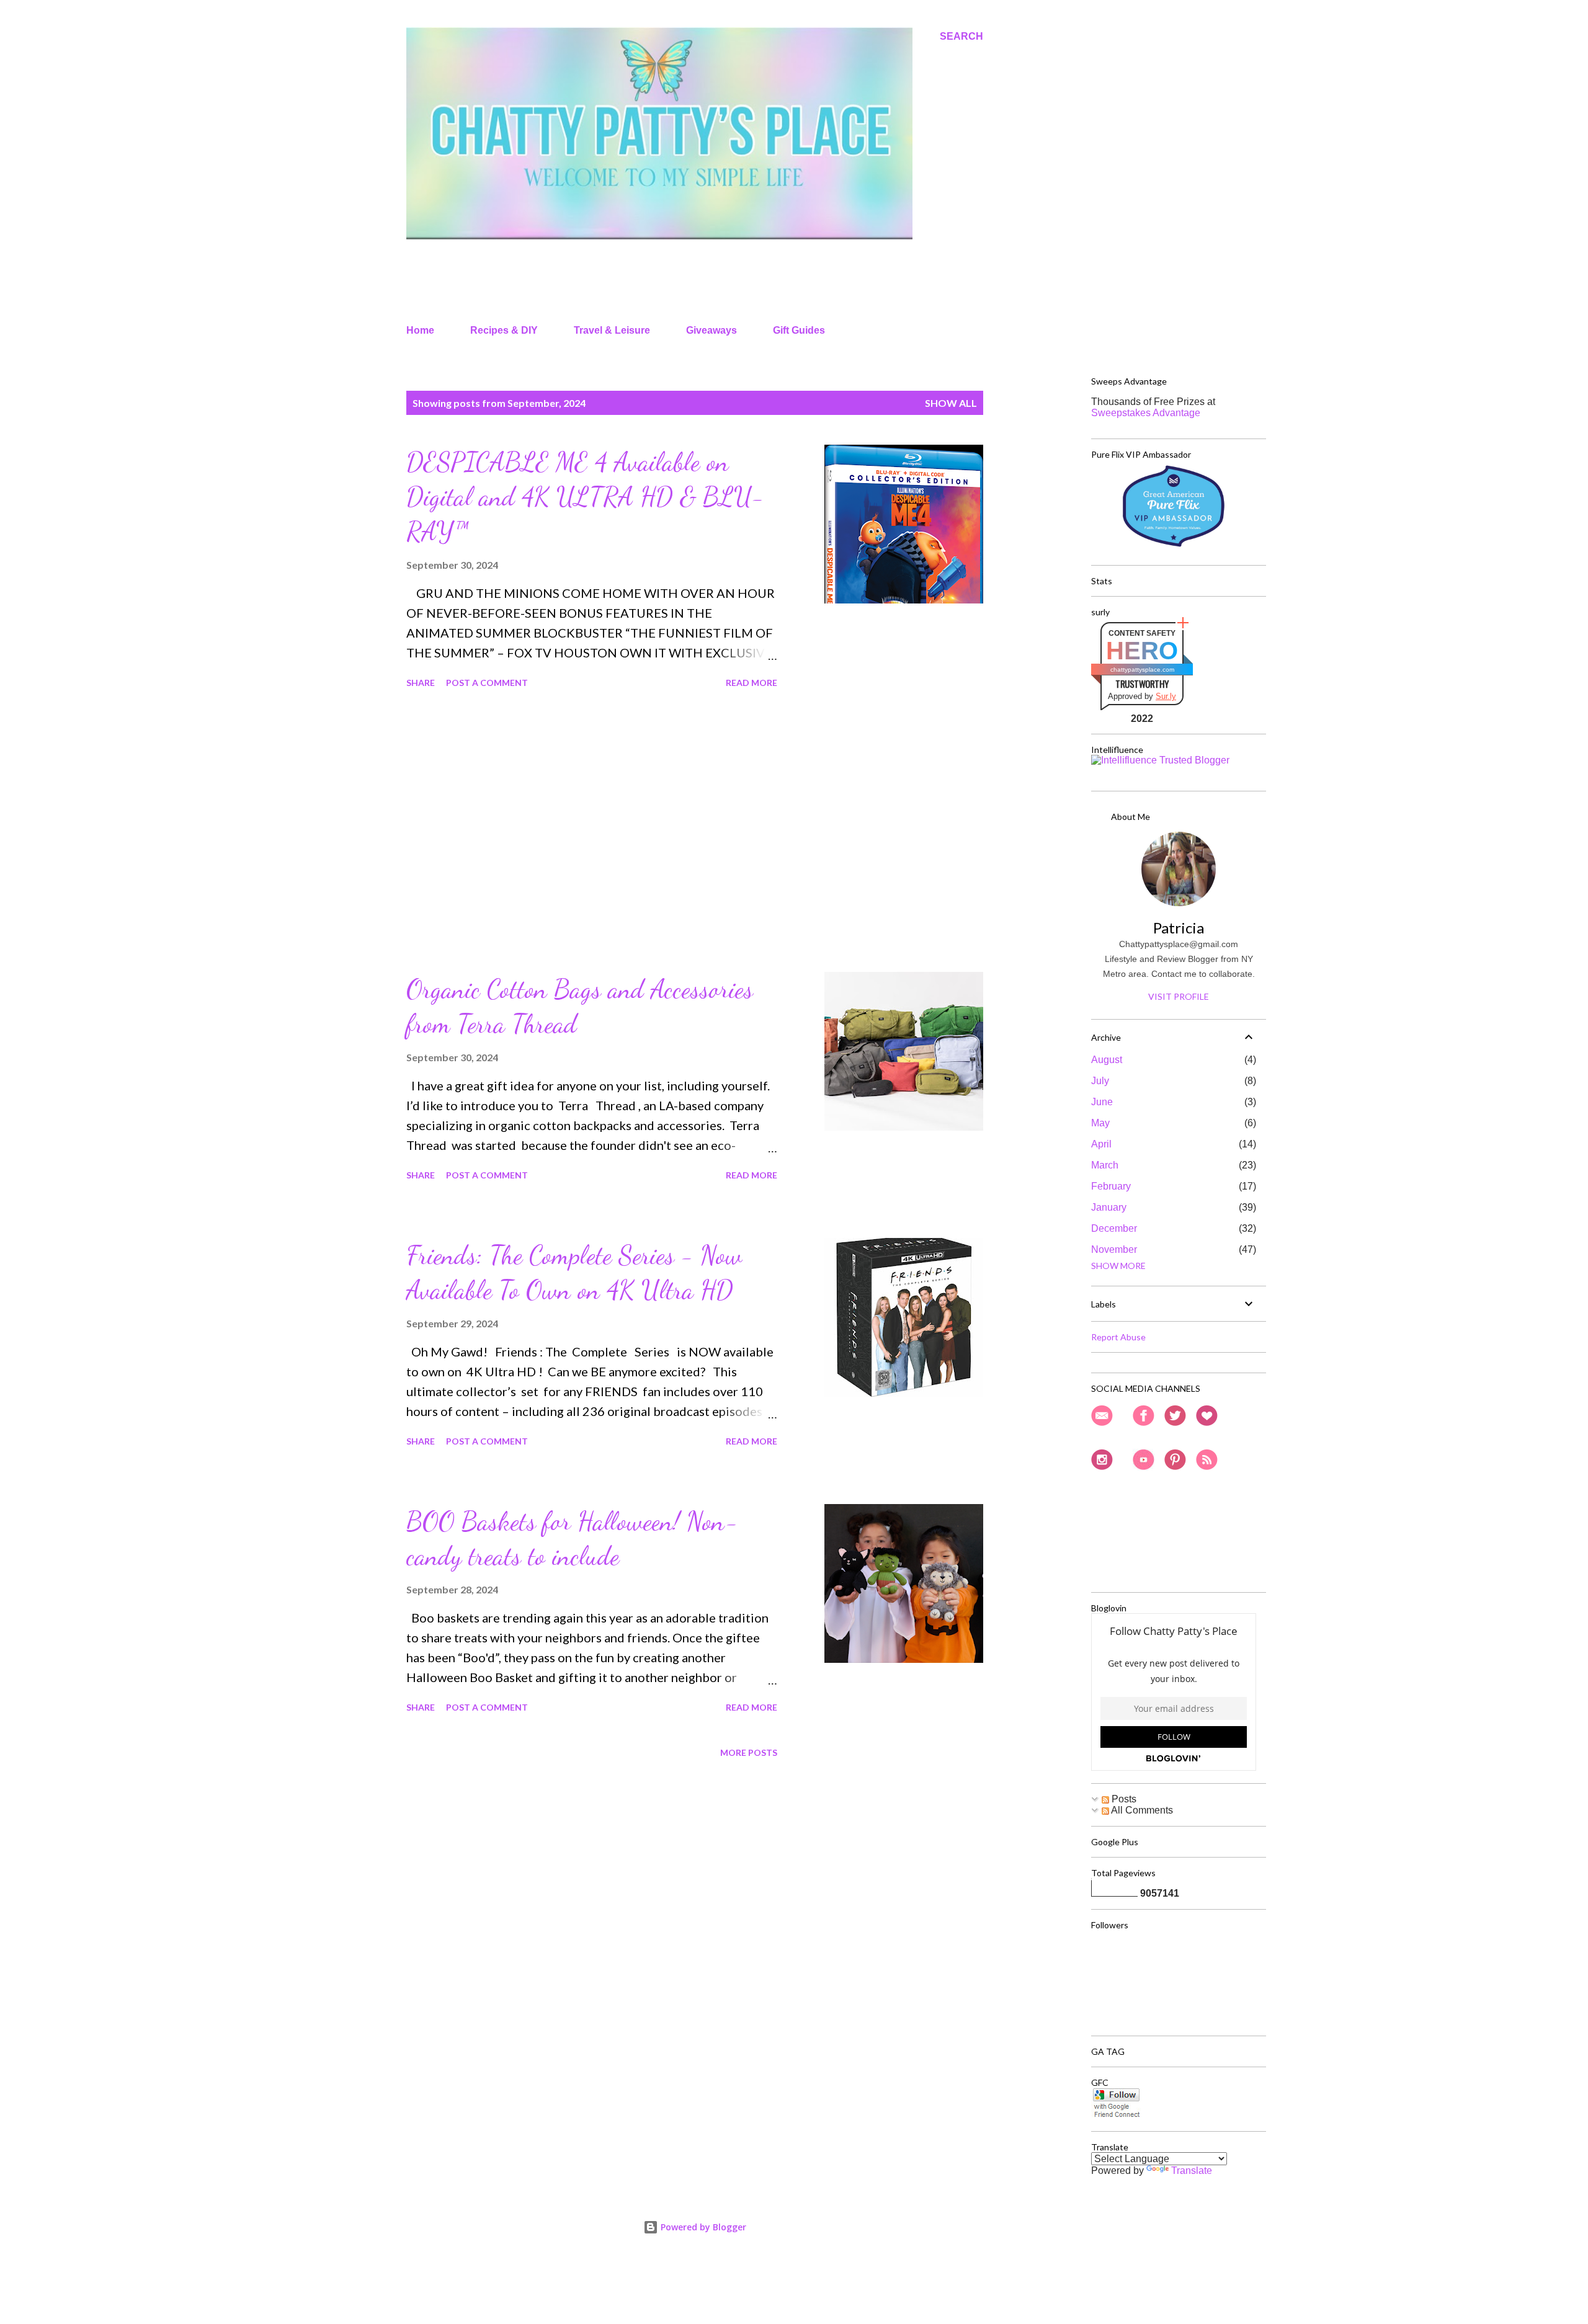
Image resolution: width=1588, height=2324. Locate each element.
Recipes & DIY (504, 330)
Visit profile (1179, 996)
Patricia (1179, 928)
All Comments (1141, 1810)
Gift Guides (799, 330)
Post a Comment (487, 683)
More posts (749, 1752)
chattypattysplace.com (1142, 670)
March (1105, 1165)
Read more (752, 683)
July (1100, 1081)
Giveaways (711, 330)
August (1107, 1060)
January (1109, 1207)
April (1101, 1144)
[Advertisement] (592, 832)
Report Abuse (1118, 1337)
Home (420, 330)
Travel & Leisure (612, 330)
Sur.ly (1166, 696)
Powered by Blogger (702, 2227)
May (1100, 1123)
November (1114, 1249)
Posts (1123, 1799)
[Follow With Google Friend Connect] (1116, 2115)
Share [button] (421, 683)
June (1102, 1102)
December (1114, 1228)
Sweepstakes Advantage (1146, 413)
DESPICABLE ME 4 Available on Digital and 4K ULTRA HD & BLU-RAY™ (585, 496)
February (1111, 1186)
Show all (951, 403)
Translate (1192, 2170)
